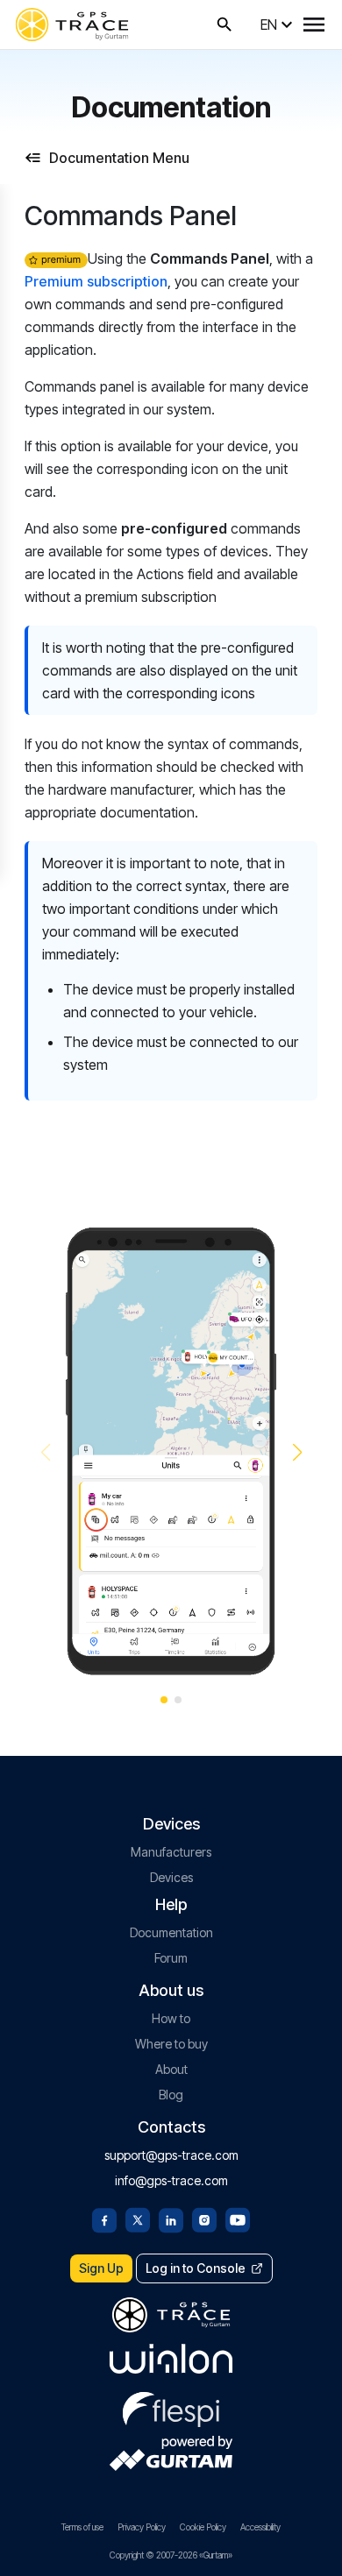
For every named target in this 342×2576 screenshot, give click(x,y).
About (171, 2069)
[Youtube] (238, 2219)
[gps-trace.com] (72, 25)
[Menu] (314, 25)
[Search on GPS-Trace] (224, 25)
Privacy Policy (142, 2527)
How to (171, 2018)
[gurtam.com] (171, 2359)
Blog (171, 2095)
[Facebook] (104, 2219)
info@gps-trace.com (171, 2180)
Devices (171, 1877)
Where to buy (171, 2044)
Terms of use (82, 2527)
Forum (171, 1958)
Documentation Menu (119, 158)
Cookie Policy (203, 2527)
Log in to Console (196, 2268)
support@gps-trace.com (171, 2155)
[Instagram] (204, 2219)
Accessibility (260, 2527)
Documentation (171, 1932)
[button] (297, 1453)
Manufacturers (171, 1852)
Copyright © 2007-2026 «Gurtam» (171, 2555)
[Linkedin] (171, 2219)
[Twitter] (138, 2219)
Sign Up (101, 2268)
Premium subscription (96, 281)
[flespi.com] (171, 2406)
